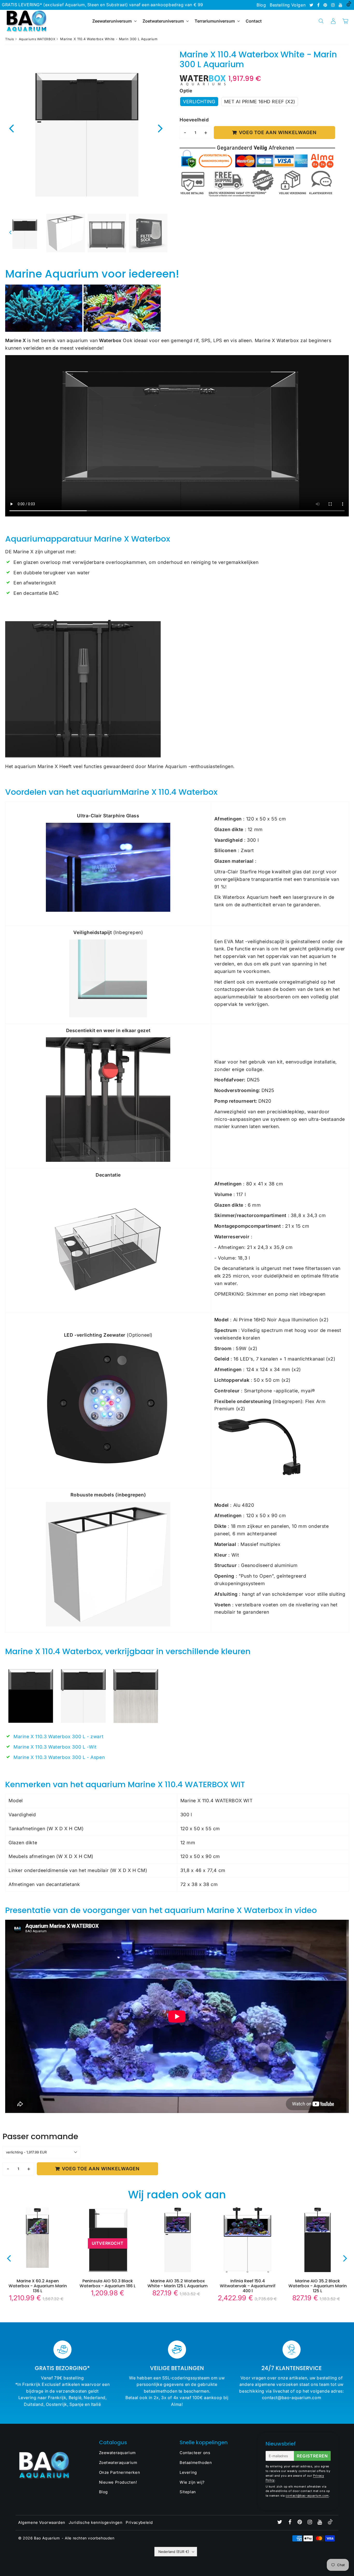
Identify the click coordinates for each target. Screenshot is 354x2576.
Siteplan (188, 2492)
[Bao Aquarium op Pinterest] (326, 5)
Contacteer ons (195, 2453)
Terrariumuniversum (215, 21)
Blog (261, 5)
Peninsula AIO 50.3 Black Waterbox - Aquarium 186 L (108, 2283)
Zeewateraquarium (118, 2453)
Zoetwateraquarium (118, 2463)
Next (160, 128)
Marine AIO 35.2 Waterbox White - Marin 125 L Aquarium (178, 2283)
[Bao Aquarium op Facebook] (319, 5)
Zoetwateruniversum (163, 21)
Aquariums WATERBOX (37, 39)
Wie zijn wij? (192, 2482)
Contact (254, 21)
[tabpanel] (24, 233)
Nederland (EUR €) (174, 2552)
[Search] (321, 21)
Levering (188, 2472)
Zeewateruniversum (112, 21)
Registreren (312, 2456)
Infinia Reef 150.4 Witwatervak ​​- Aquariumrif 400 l (248, 2286)
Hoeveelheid (194, 120)
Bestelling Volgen (288, 5)
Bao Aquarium (47, 2538)
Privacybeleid (139, 2522)
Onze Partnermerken (120, 2472)
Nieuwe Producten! (118, 2482)
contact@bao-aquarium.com (307, 2496)
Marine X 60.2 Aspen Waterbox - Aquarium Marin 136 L (38, 2286)
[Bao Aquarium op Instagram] (334, 5)
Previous (11, 128)
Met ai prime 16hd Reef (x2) (260, 102)
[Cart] (345, 21)
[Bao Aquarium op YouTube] (341, 5)
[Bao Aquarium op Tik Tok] (349, 5)
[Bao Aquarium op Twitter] (312, 5)
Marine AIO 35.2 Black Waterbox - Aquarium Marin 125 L (318, 2286)
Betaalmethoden (196, 2463)
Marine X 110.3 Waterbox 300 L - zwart (58, 1736)
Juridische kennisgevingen (96, 2522)
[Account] (333, 21)
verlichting (199, 102)
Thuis (10, 39)
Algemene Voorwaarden (42, 2522)
